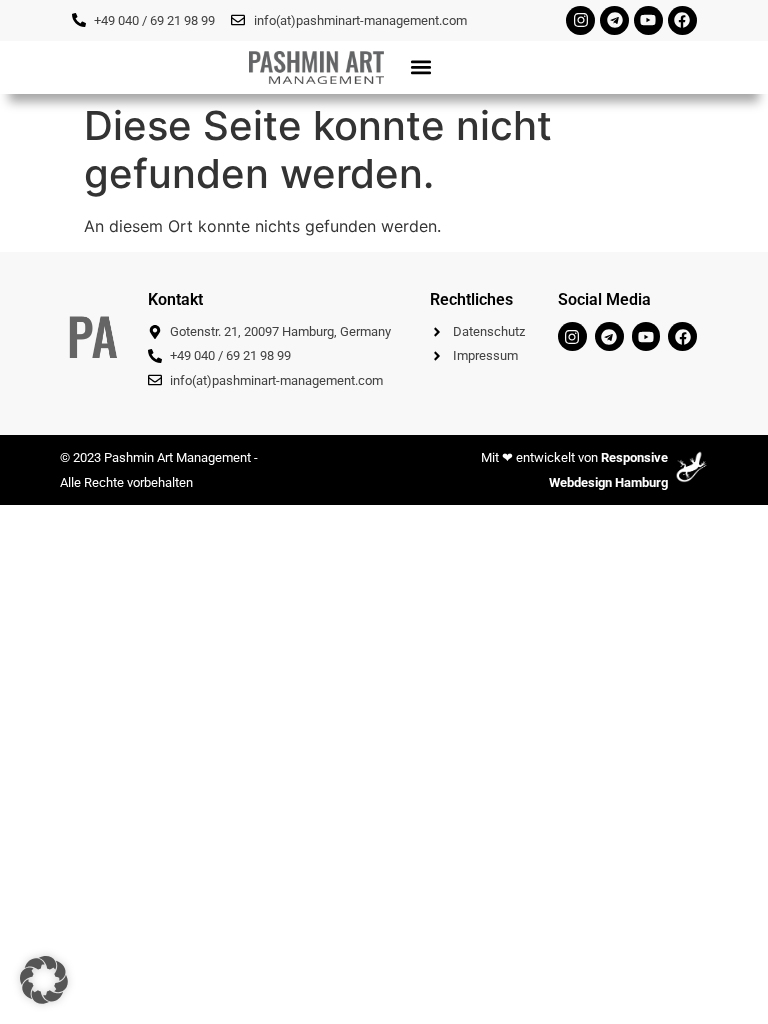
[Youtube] (648, 20)
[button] (420, 67)
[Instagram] (580, 20)
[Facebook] (682, 20)
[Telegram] (614, 20)
